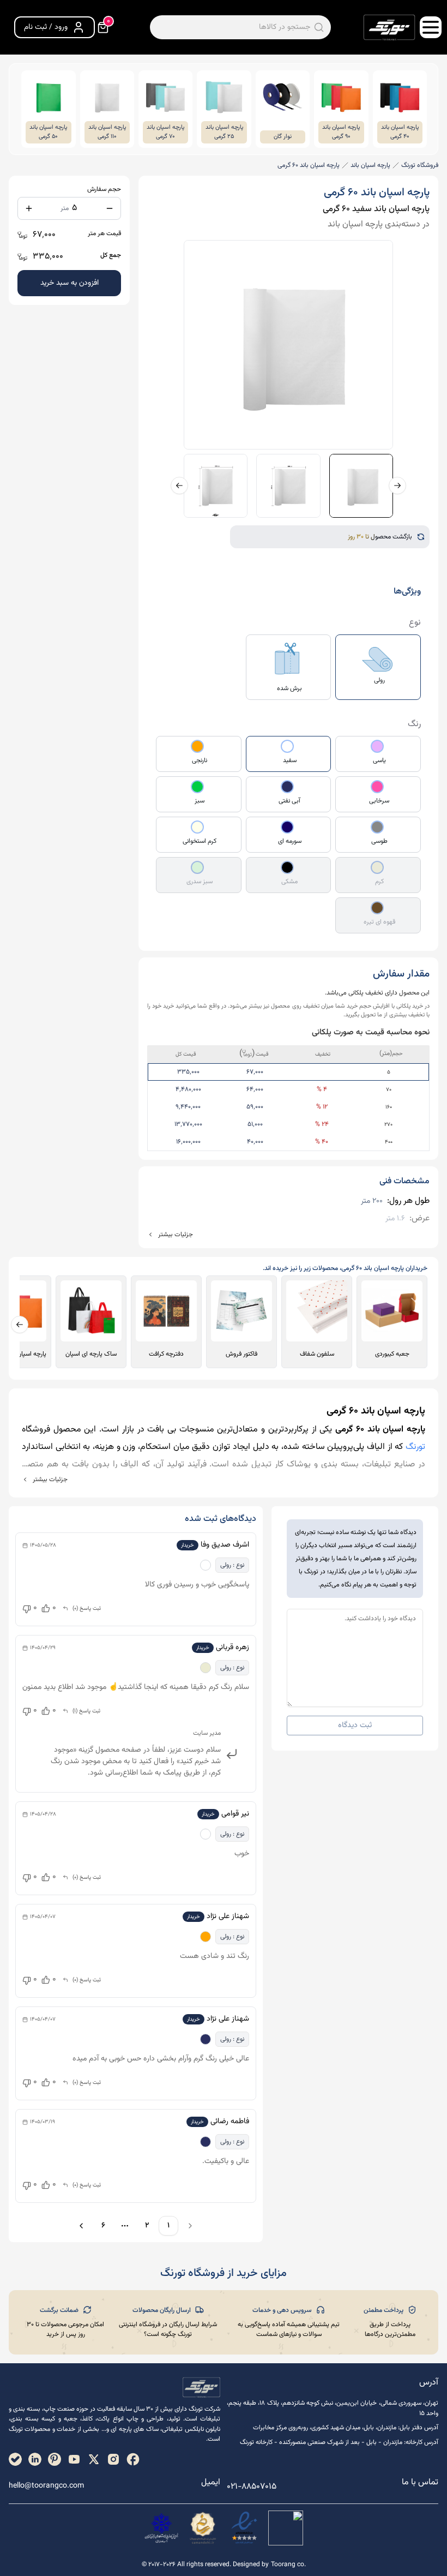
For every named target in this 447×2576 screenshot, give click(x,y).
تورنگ (415, 1447)
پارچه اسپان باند (370, 165)
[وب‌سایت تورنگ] (286, 2528)
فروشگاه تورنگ (420, 165)
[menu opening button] (431, 27)
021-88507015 (252, 2487)
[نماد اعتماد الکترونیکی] (244, 2528)
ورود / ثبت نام (46, 27)
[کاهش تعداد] (110, 208)
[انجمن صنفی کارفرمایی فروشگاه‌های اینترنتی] (161, 2528)
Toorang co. (288, 2565)
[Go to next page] (80, 2226)
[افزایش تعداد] (29, 208)
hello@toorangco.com (46, 2486)
